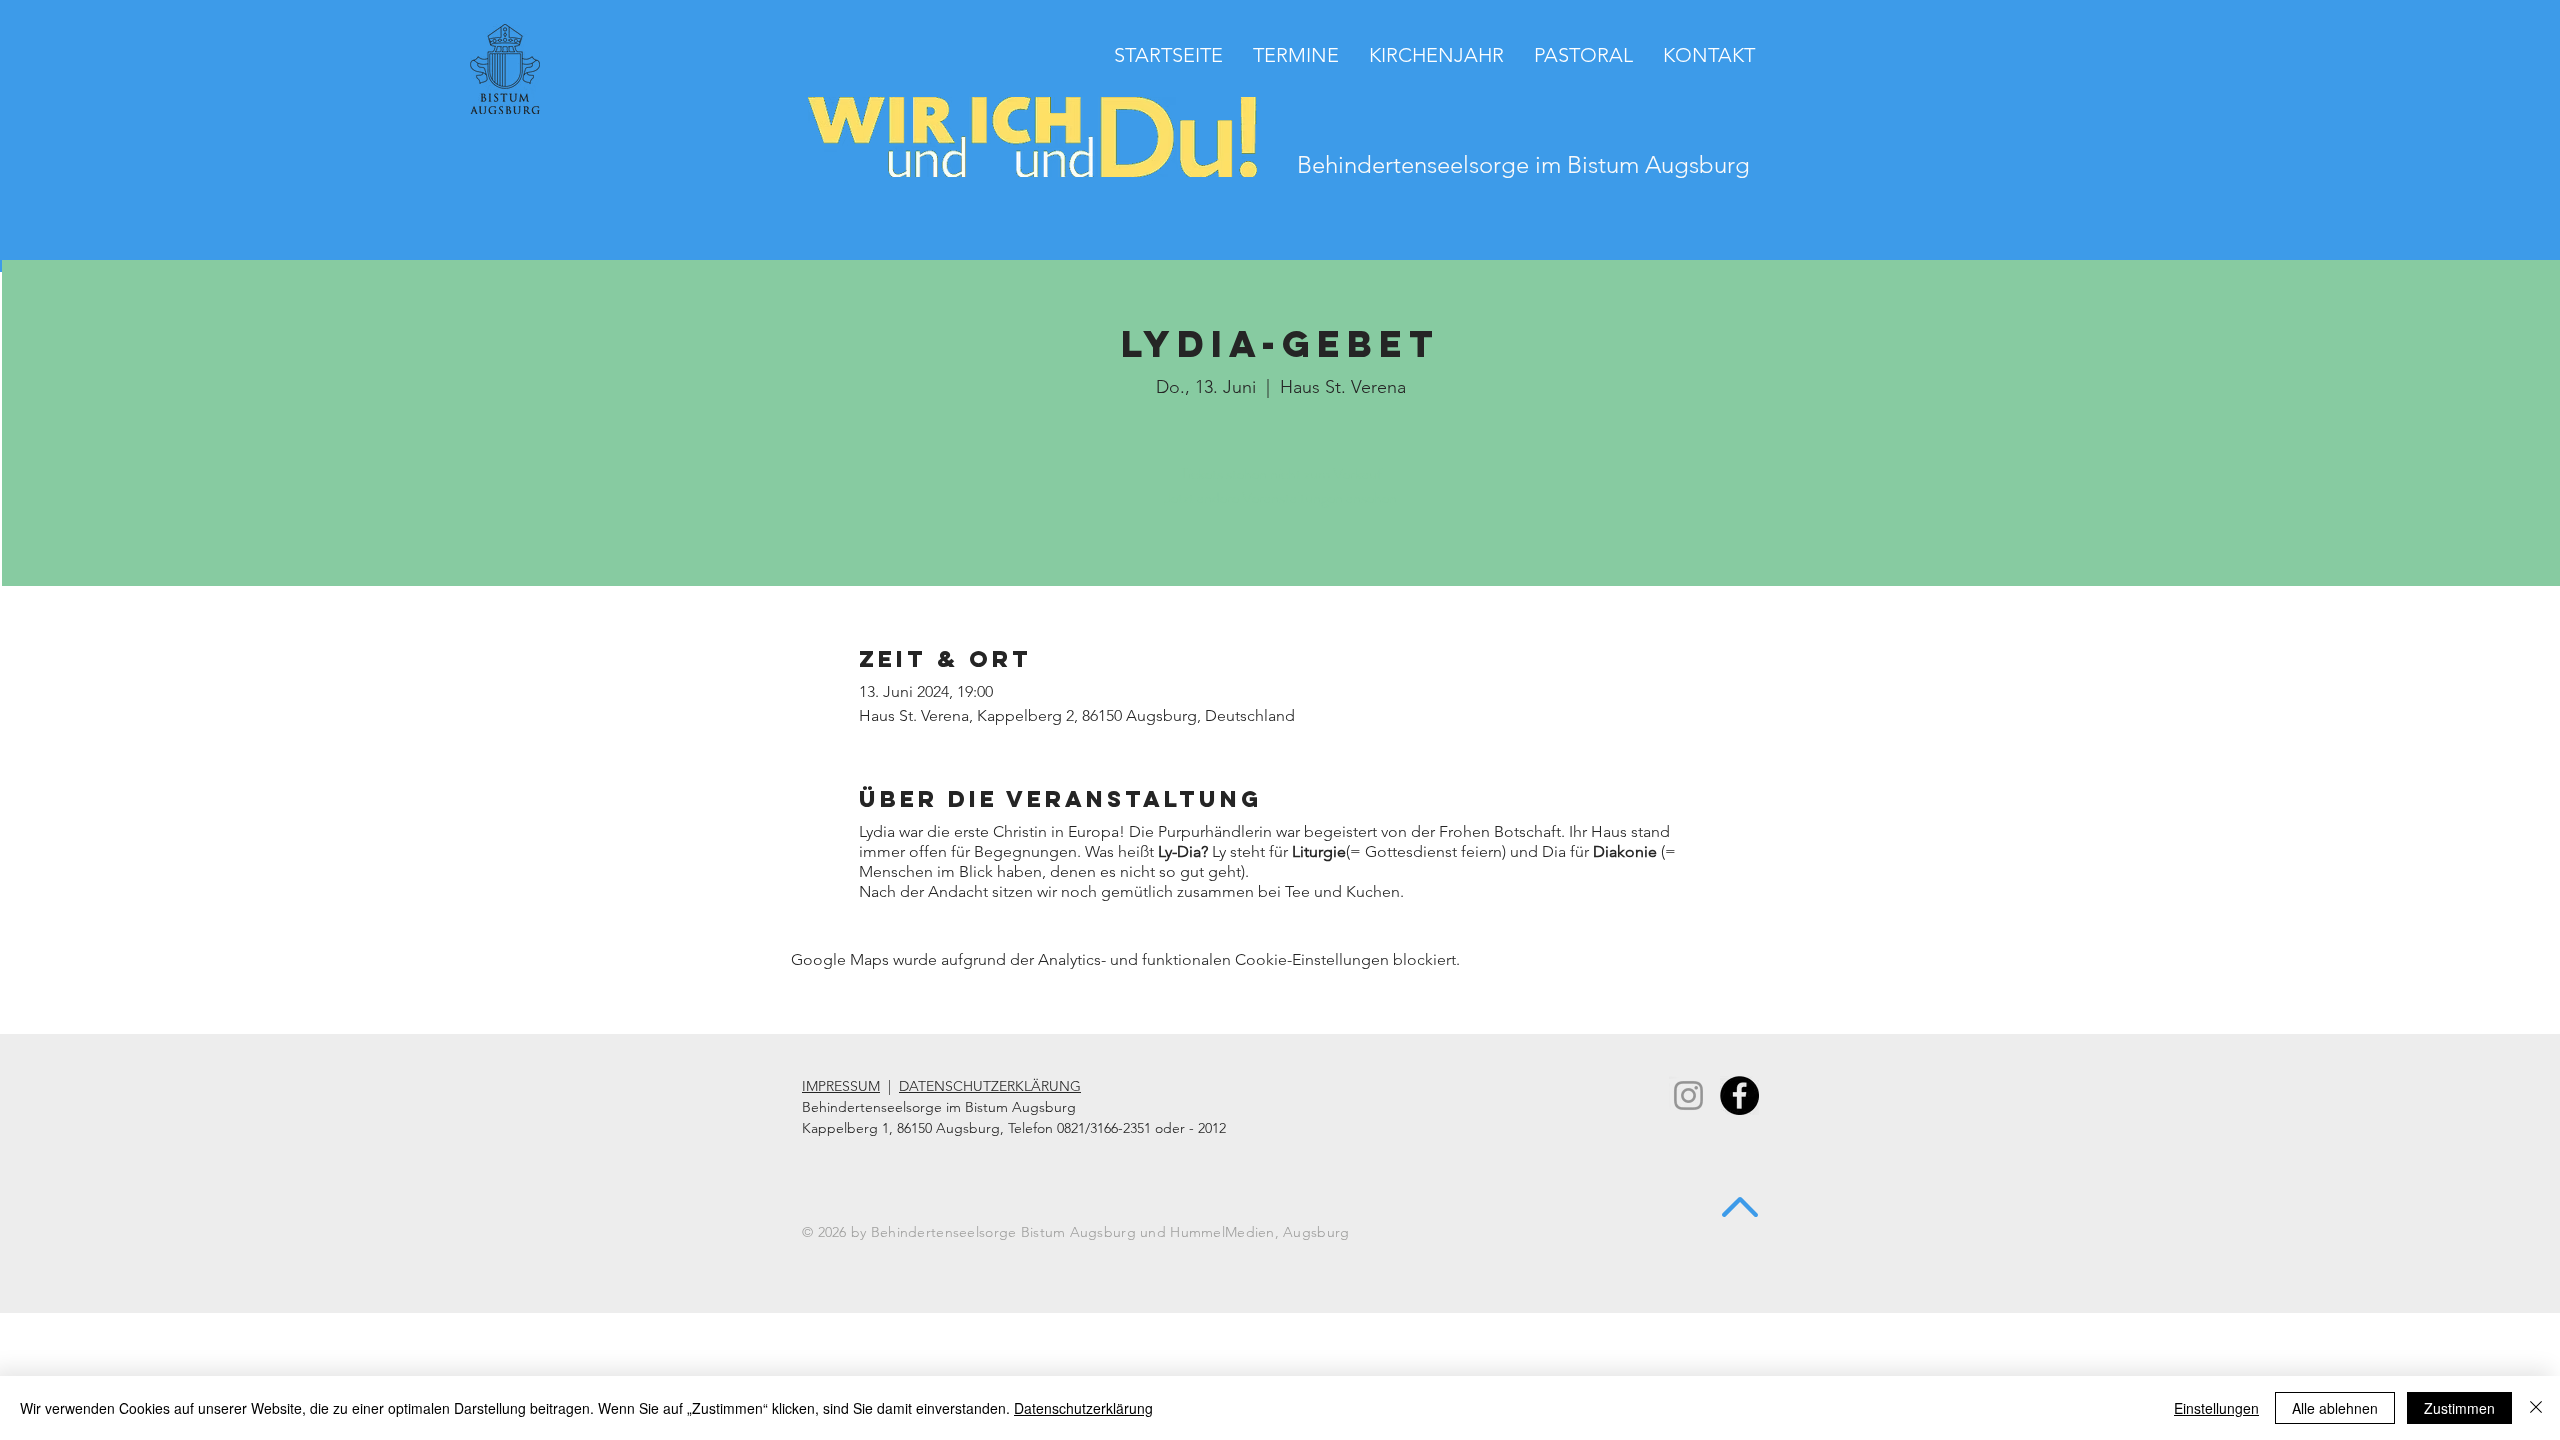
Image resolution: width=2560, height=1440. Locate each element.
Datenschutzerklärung (1083, 1408)
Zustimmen (2459, 1408)
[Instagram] (1688, 1095)
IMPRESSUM (841, 1086)
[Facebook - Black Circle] (1739, 1095)
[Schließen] (2536, 1408)
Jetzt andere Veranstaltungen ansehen (1281, 497)
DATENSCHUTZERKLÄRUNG (990, 1086)
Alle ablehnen (2335, 1408)
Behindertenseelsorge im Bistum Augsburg (1523, 164)
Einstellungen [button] (2216, 1408)
